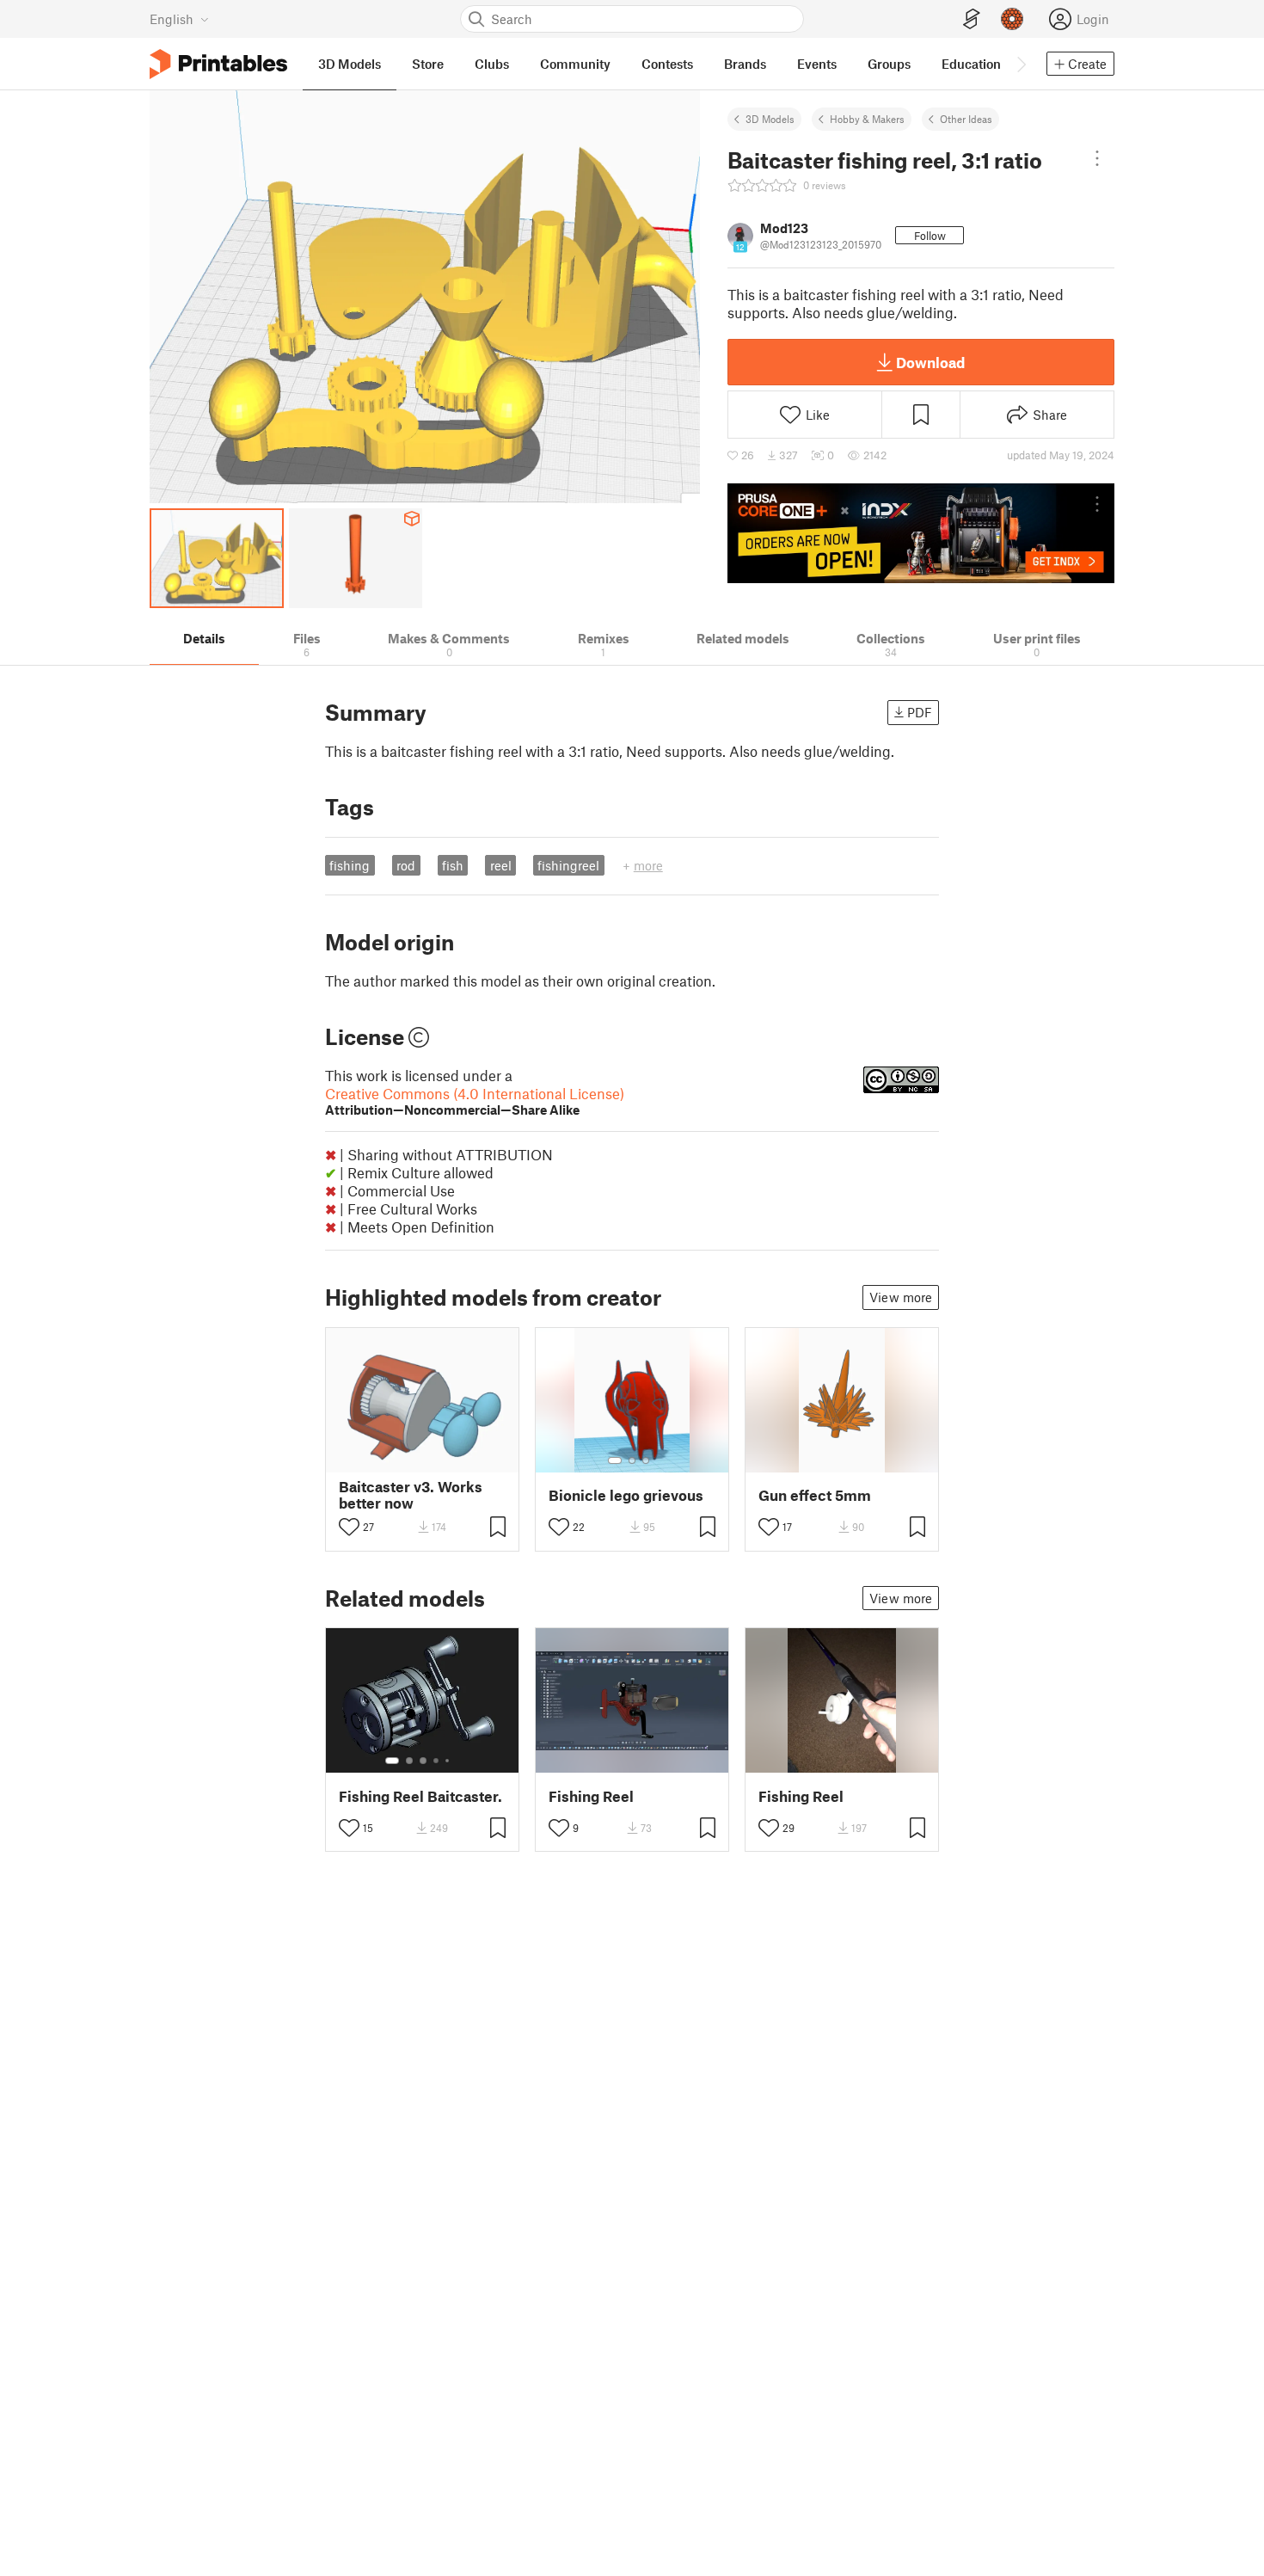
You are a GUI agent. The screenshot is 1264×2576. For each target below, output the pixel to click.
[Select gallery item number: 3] (646, 1460)
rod (406, 865)
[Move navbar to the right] (1021, 64)
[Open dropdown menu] (1097, 158)
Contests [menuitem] (667, 64)
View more (901, 1297)
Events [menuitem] (817, 64)
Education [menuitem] (971, 64)
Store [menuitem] (428, 64)
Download (930, 362)
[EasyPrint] (972, 19)
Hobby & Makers (867, 119)
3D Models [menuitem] (350, 64)
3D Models (770, 119)
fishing (350, 865)
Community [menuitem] (575, 64)
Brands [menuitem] (745, 64)
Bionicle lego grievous (626, 1495)
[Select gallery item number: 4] (437, 1761)
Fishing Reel (591, 1796)
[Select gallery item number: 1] (615, 1460)
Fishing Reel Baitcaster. (420, 1796)
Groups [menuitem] (889, 64)
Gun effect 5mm (815, 1495)
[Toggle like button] (349, 1527)
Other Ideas (966, 119)
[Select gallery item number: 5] (449, 1761)
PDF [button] (920, 712)
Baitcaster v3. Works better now (411, 1495)
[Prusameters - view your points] (1012, 19)
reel (501, 865)
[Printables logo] (218, 64)
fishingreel (568, 865)
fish (453, 865)
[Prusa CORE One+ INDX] (921, 533)
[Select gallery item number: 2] (632, 1460)
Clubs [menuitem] (492, 64)
